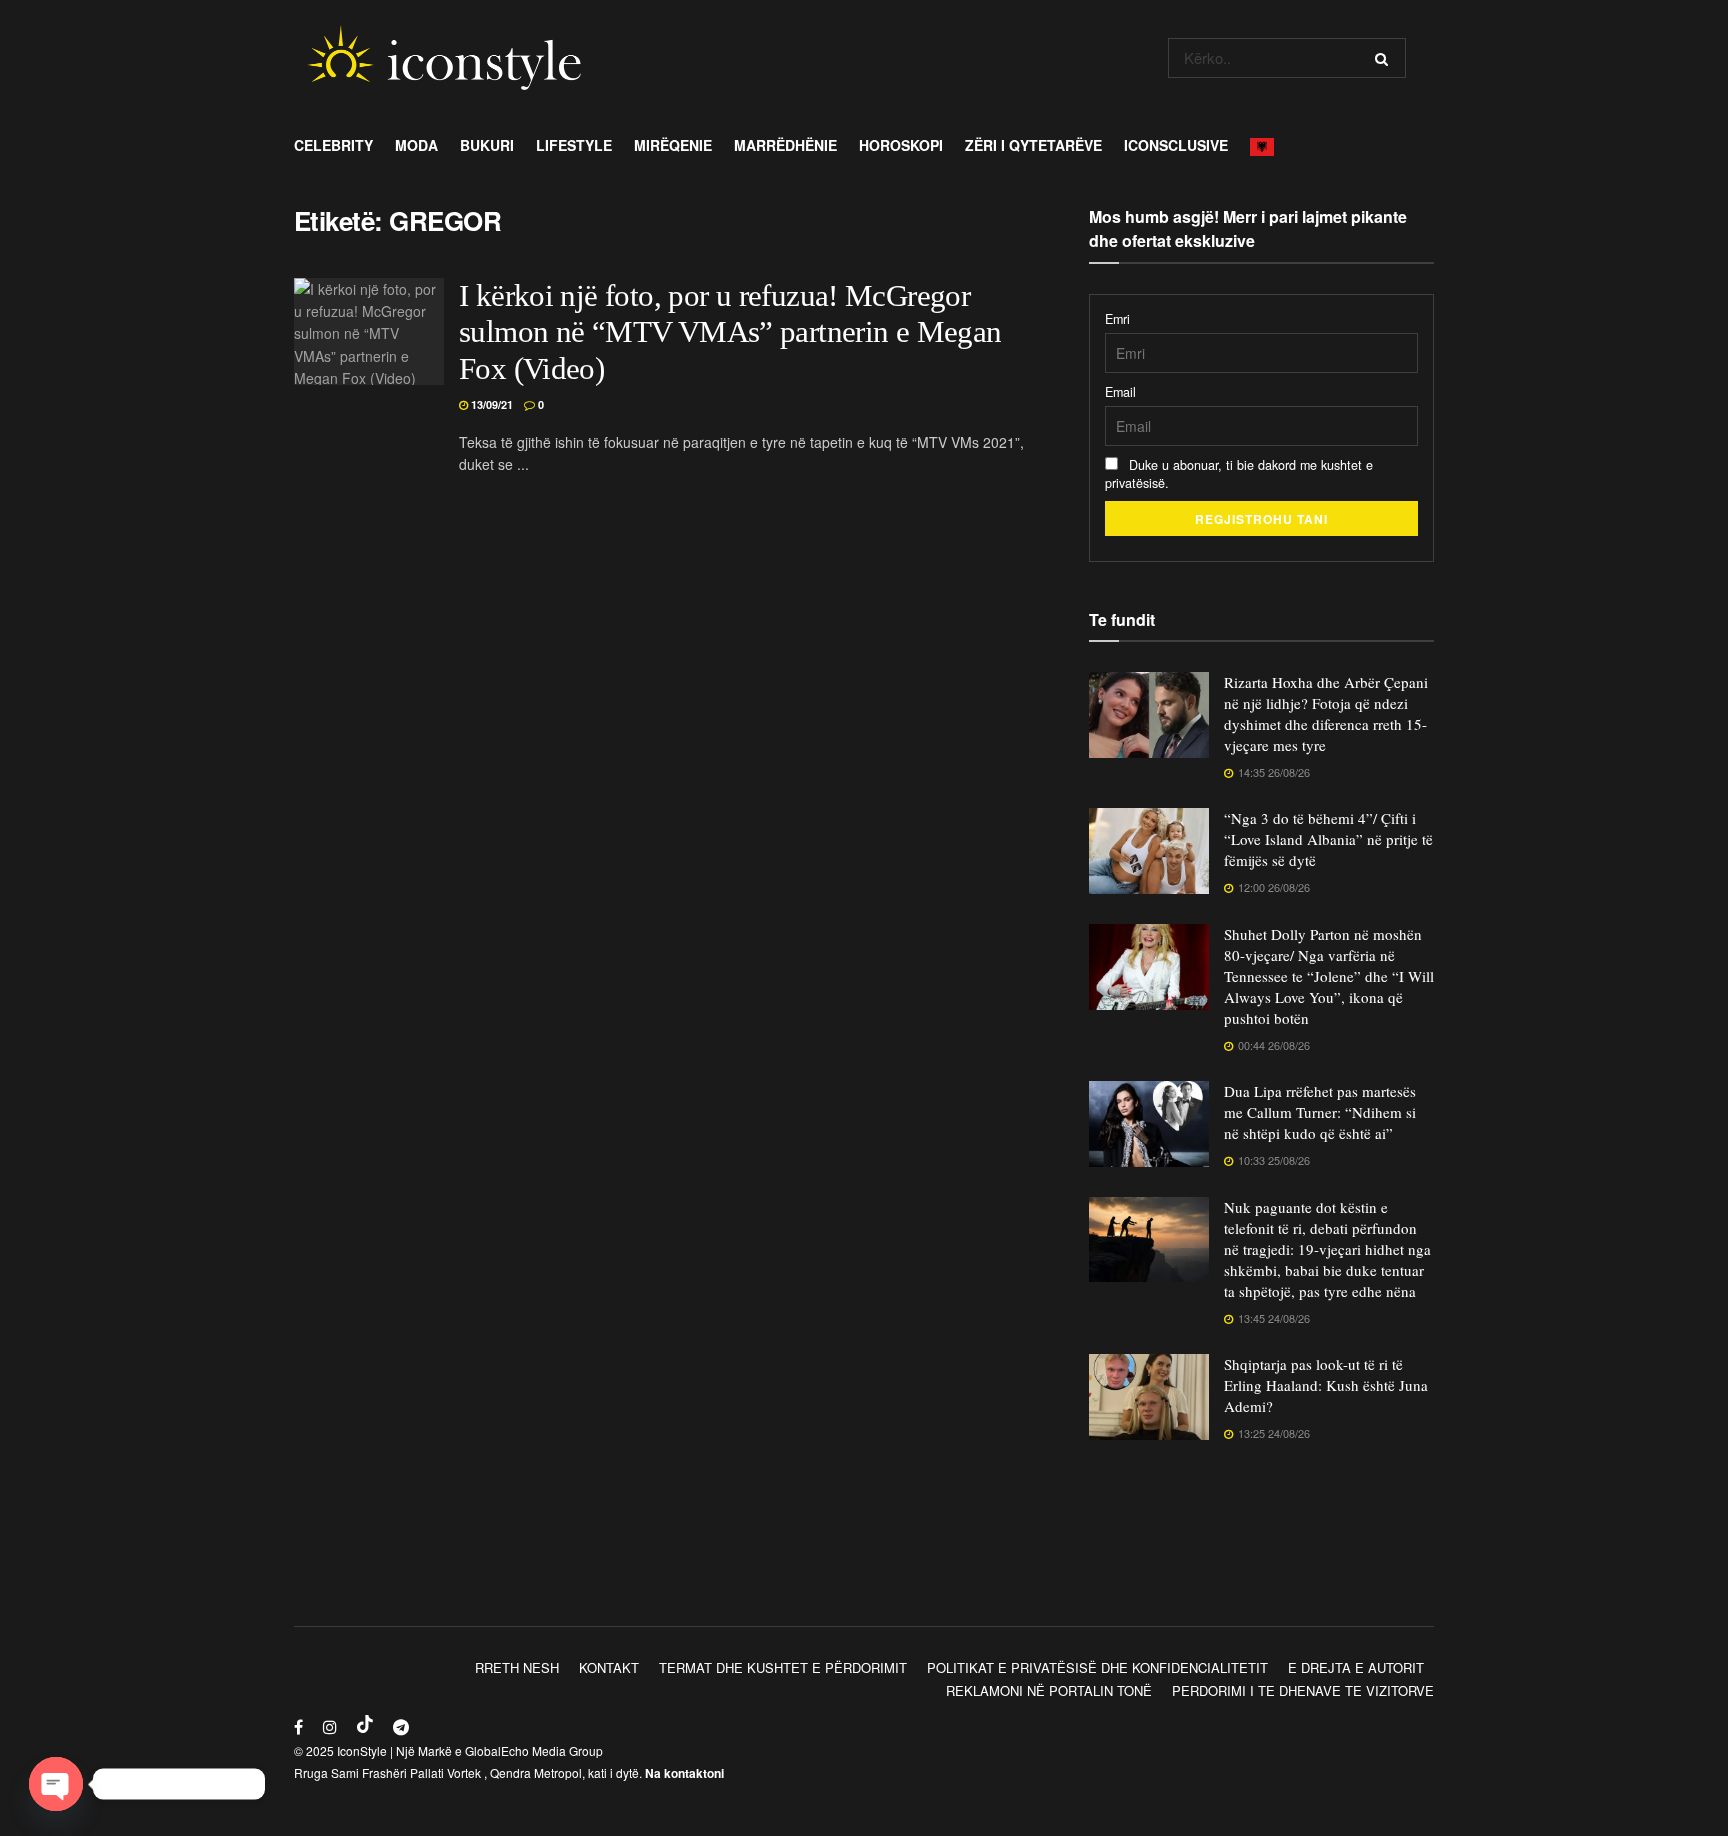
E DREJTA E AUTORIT (1356, 1667)
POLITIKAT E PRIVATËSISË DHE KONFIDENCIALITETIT (1097, 1667)
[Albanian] (1267, 145)
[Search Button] (1385, 58)
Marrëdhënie (785, 145)
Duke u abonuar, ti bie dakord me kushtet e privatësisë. (1239, 474)
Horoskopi (901, 145)
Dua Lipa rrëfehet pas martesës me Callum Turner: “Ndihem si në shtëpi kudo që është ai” (1320, 1112)
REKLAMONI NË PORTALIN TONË (1049, 1690)
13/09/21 (490, 404)
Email (1120, 392)
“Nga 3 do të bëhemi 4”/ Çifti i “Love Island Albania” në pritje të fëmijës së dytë (1328, 839)
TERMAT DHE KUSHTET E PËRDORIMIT (783, 1667)
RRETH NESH (517, 1667)
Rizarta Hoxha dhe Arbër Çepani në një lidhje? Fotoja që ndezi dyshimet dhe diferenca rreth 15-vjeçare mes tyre (1326, 713)
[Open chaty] (56, 1784)
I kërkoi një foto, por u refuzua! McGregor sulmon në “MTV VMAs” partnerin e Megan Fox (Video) (730, 333)
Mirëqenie (673, 145)
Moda (416, 145)
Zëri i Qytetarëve (1033, 145)
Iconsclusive (1176, 145)
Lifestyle (574, 145)
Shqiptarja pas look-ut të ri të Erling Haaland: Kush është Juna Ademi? (1326, 1385)
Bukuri (487, 145)
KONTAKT (609, 1667)
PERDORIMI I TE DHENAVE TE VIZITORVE (1303, 1690)
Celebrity (333, 145)
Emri (1117, 319)
